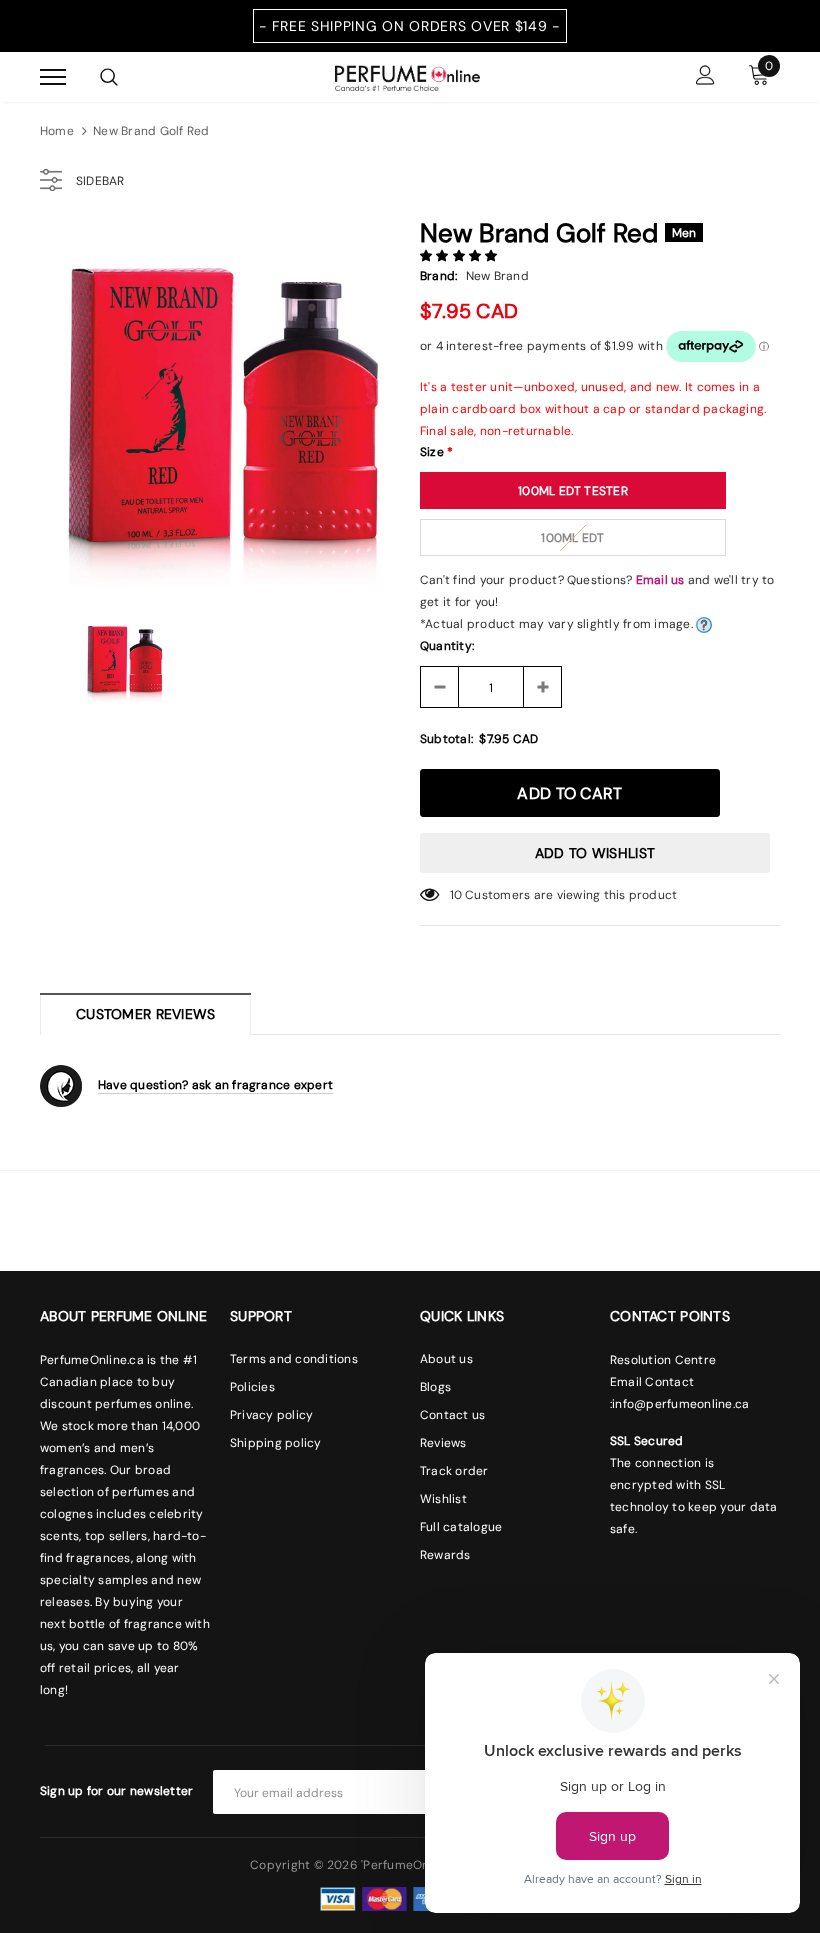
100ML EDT (572, 538)
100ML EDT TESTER (573, 491)
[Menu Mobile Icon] (53, 77)
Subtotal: (446, 739)
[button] (460, 256)
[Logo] (407, 76)
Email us (660, 580)
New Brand (497, 276)
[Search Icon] (109, 77)
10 (456, 895)
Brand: (438, 276)
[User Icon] (705, 77)
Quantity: (447, 646)
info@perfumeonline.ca (680, 1404)
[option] (220, 405)
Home (57, 131)
